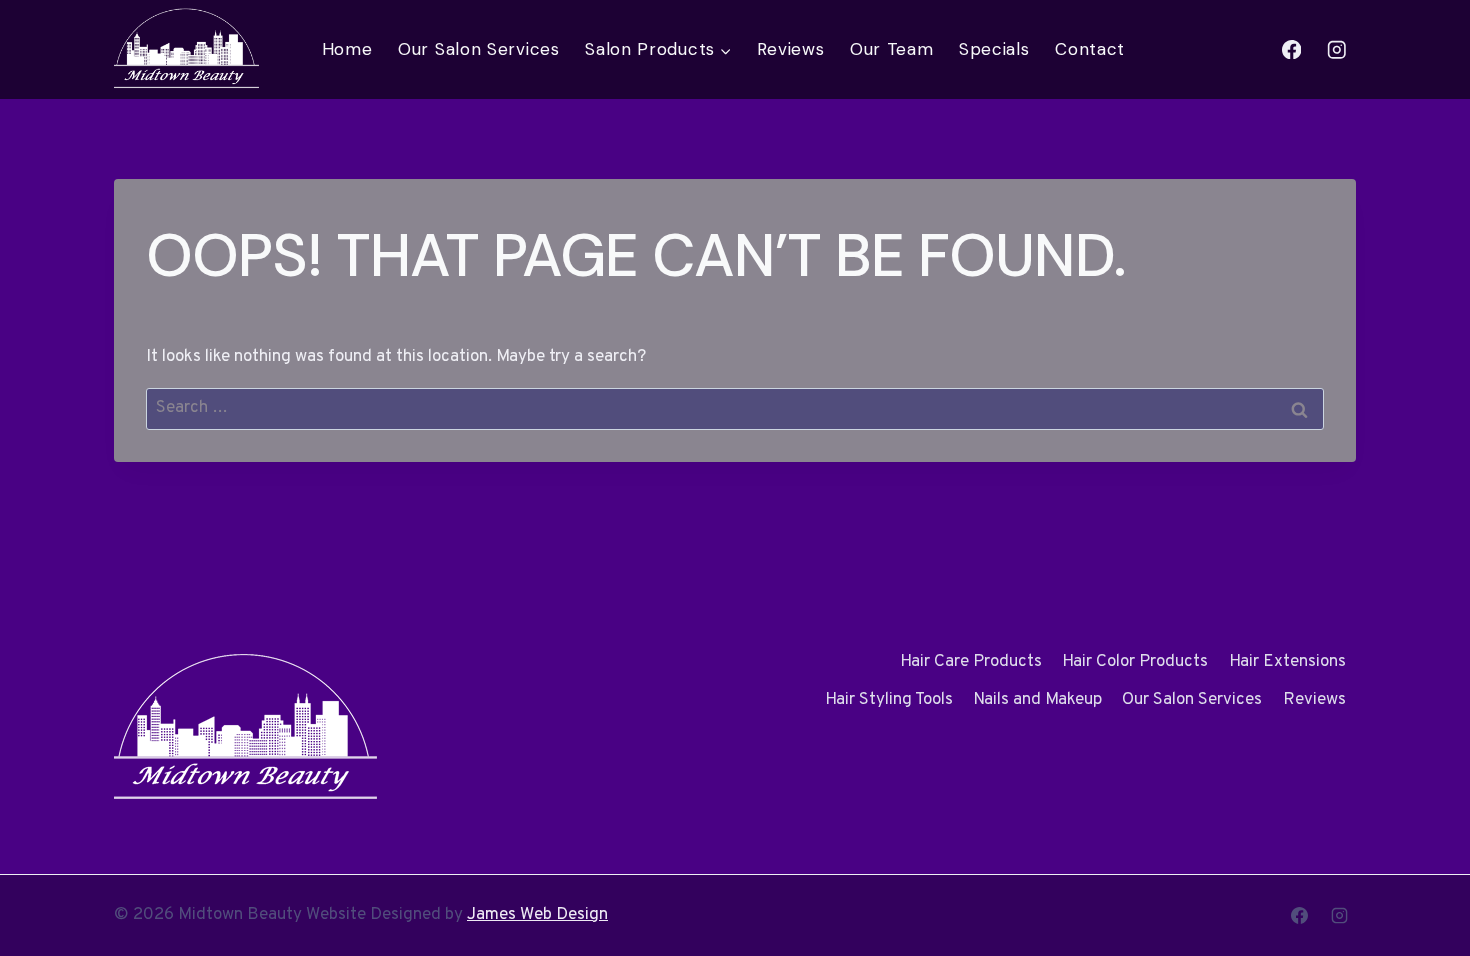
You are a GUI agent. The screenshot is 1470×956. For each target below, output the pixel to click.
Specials (994, 49)
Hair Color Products (1135, 662)
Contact (1090, 49)
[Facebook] (1291, 49)
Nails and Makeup (1037, 700)
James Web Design (537, 915)
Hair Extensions (1287, 662)
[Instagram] (1336, 49)
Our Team (892, 49)
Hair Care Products (971, 662)
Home (347, 49)
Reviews (790, 49)
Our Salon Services (479, 49)
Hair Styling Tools (889, 700)
